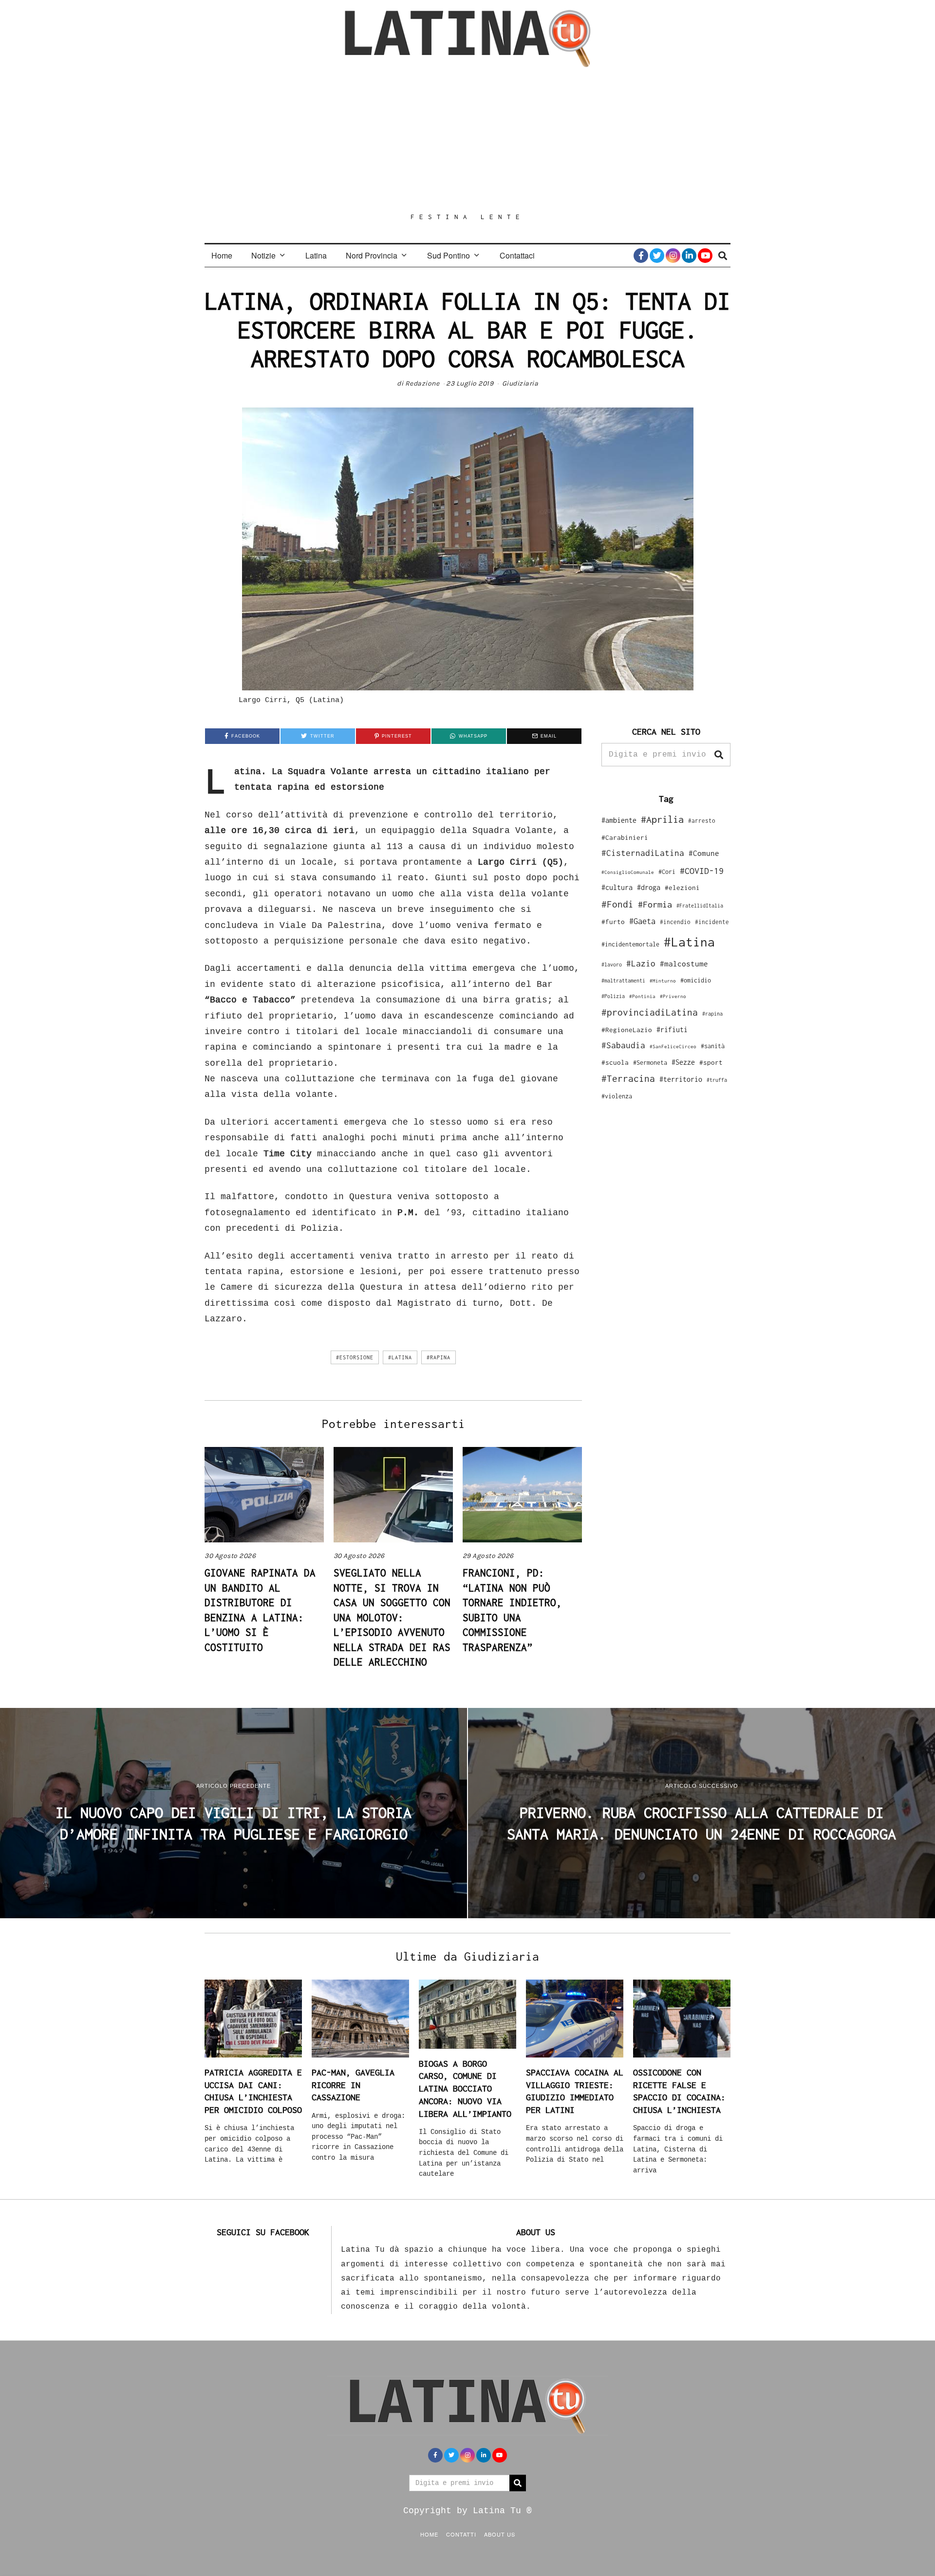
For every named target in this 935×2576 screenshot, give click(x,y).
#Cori (667, 872)
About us (500, 2534)
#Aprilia (662, 819)
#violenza (617, 1096)
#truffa (717, 1080)
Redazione (422, 383)
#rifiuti (672, 1029)
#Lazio (641, 964)
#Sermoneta (650, 1063)
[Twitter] (657, 256)
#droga (649, 887)
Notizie (263, 255)
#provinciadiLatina (650, 1012)
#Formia (655, 904)
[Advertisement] (467, 140)
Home (222, 255)
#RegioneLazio (627, 1030)
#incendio (675, 922)
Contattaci (517, 255)
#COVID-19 (702, 871)
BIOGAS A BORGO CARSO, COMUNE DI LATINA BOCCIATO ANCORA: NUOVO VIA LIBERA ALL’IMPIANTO (465, 2089)
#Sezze (683, 1062)
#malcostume (684, 964)
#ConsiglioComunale (628, 872)
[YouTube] (705, 256)
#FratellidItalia (700, 906)
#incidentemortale (630, 944)
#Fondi (617, 904)
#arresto (702, 821)
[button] (719, 755)
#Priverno (673, 996)
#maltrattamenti (623, 981)
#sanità (713, 1046)
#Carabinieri (625, 837)
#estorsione (355, 1357)
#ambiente (619, 820)
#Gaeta (642, 921)
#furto (613, 922)
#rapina (439, 1357)
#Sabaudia (623, 1045)
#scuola (615, 1062)
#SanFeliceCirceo (673, 1047)
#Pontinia (642, 996)
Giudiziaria (520, 383)
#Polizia (613, 996)
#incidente (712, 922)
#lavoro (612, 964)
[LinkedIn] (689, 256)
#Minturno (663, 981)
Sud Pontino (449, 255)
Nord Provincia (372, 255)
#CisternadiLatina (643, 853)
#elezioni (682, 888)
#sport (711, 1062)
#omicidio (696, 980)
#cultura (617, 887)
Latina (316, 255)
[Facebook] (641, 256)
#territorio (681, 1079)
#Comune (704, 853)
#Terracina (628, 1078)
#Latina (400, 1357)
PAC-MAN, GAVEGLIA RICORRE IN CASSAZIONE (353, 2085)
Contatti (461, 2534)
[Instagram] (673, 256)
